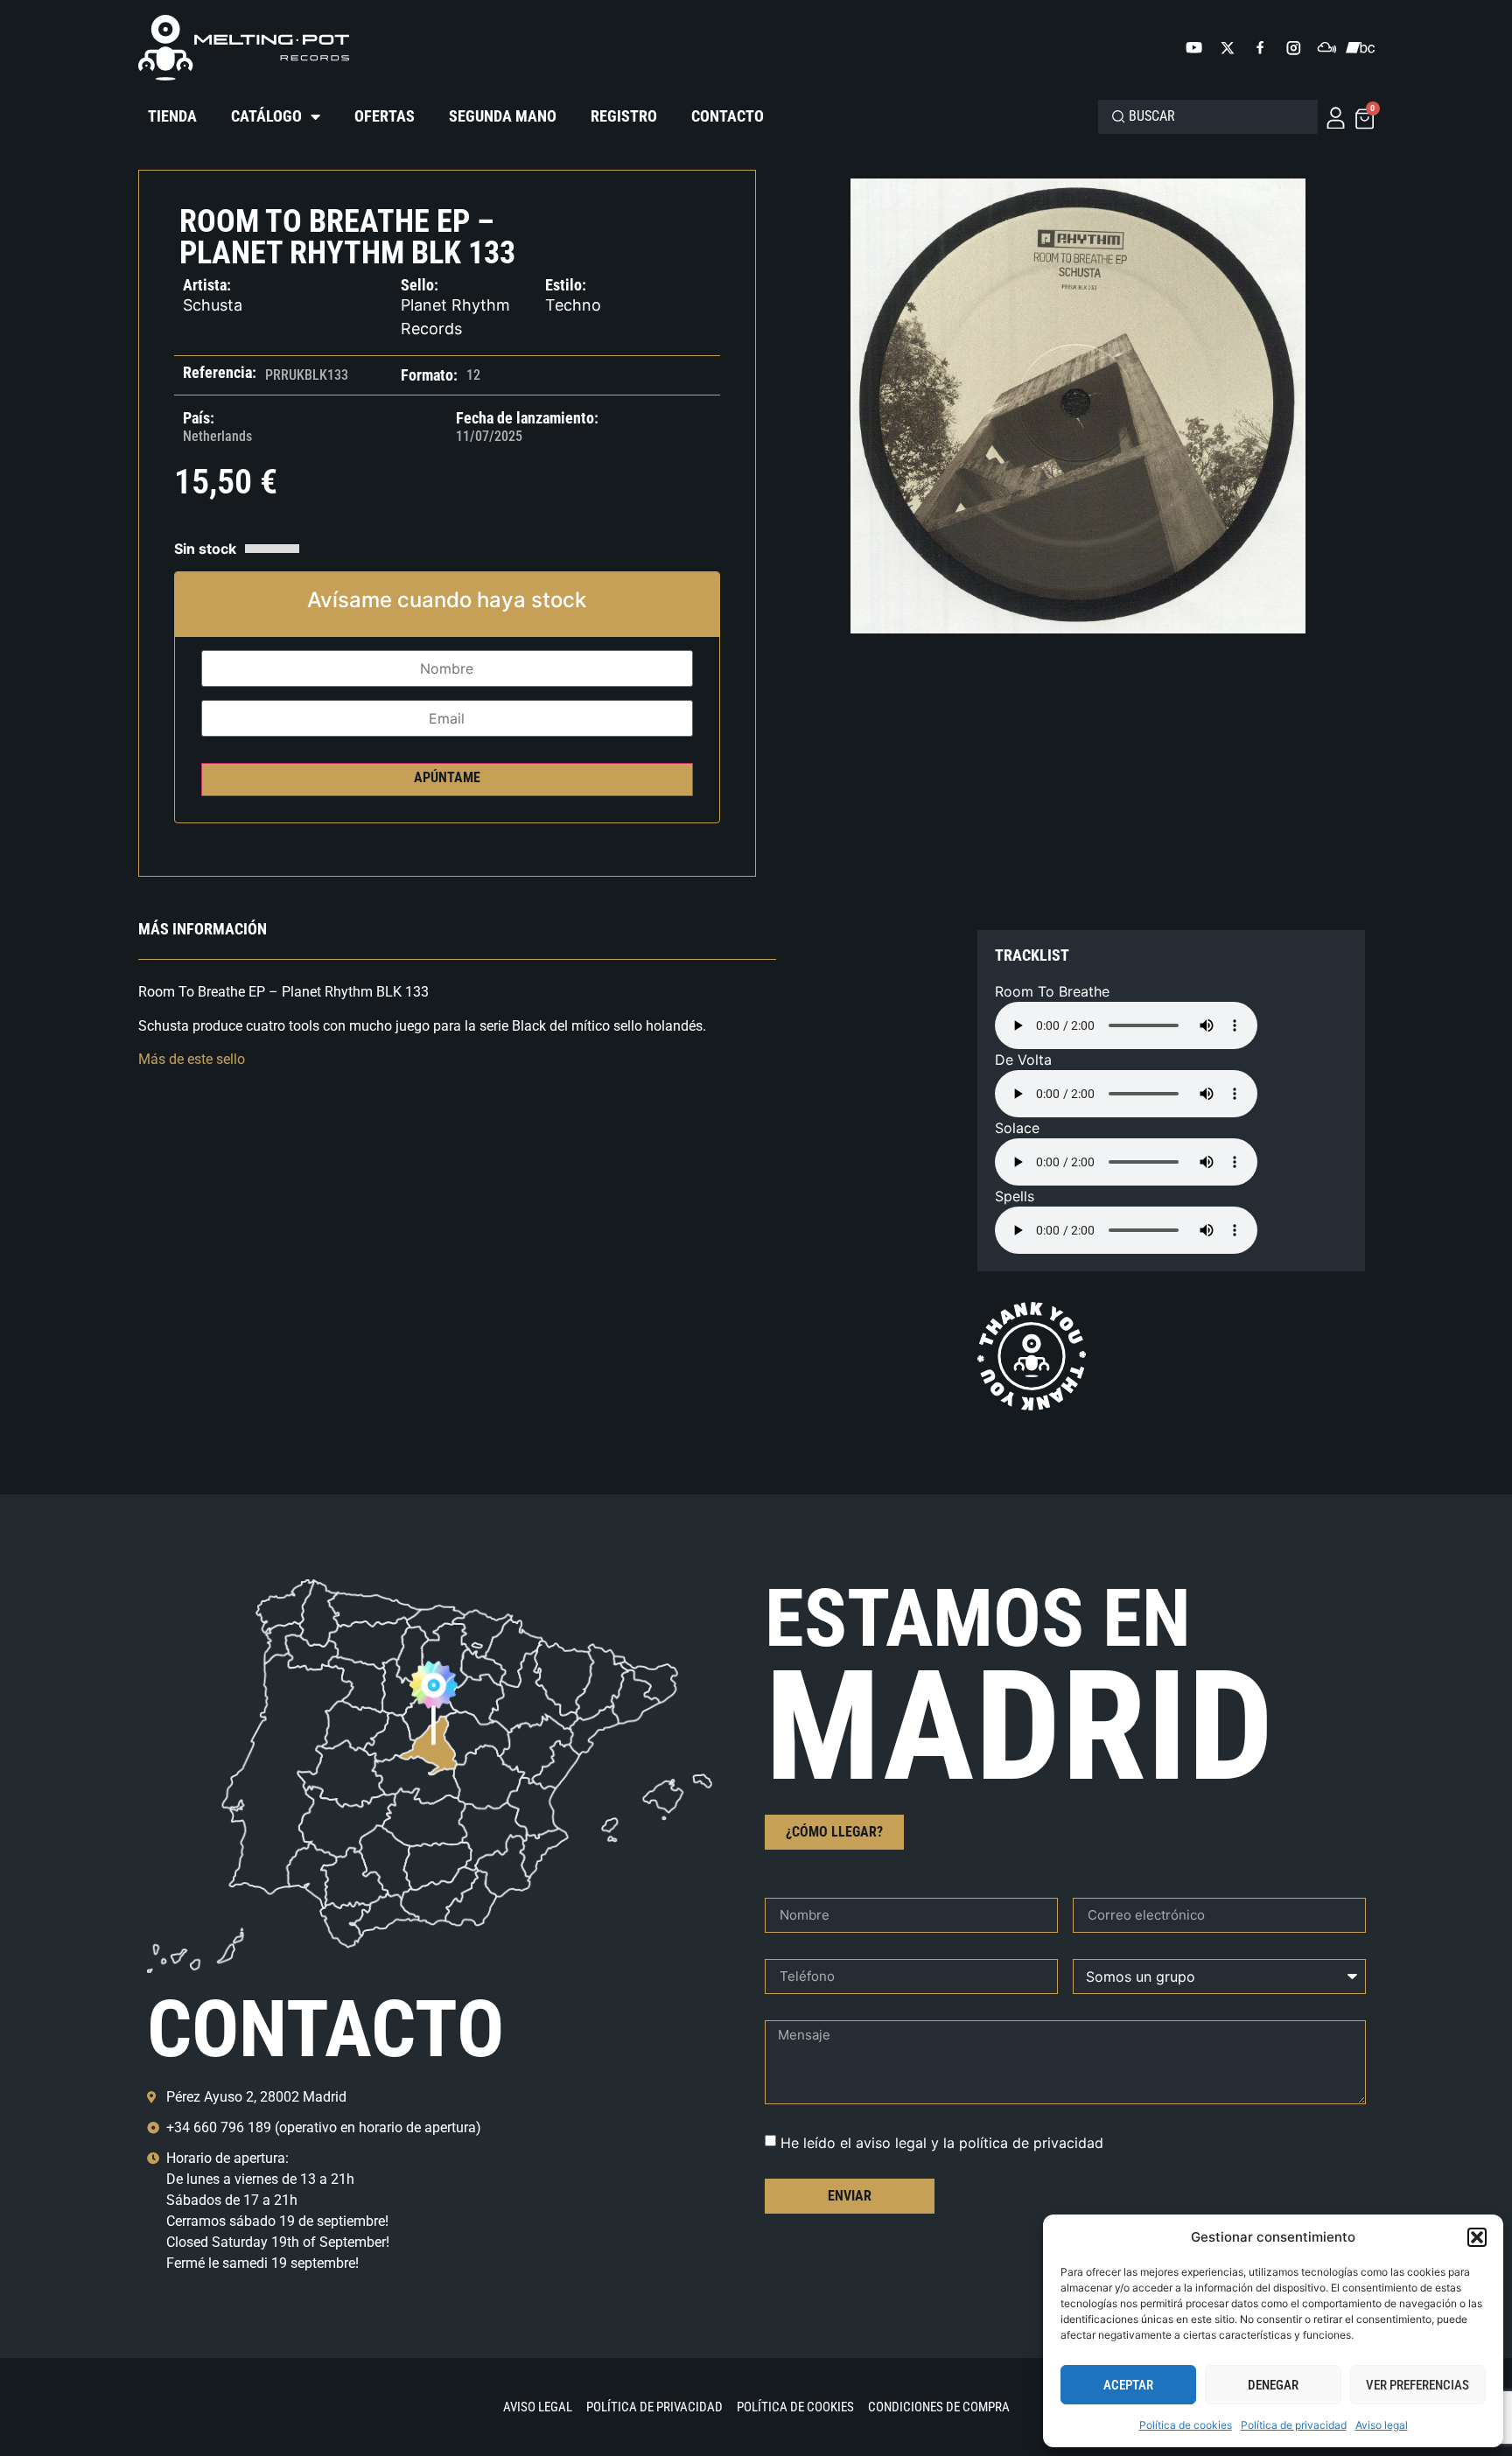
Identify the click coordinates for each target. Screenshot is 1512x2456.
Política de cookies (1186, 2425)
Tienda (172, 116)
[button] (1477, 2237)
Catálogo (266, 116)
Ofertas (385, 116)
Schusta (213, 305)
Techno (573, 305)
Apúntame (447, 777)
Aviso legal (1382, 2425)
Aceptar (1128, 2385)
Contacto (728, 116)
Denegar (1273, 2385)
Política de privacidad (1294, 2425)
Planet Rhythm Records (455, 317)
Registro (624, 116)
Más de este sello (192, 1059)
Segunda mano (503, 116)
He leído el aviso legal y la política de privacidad (942, 2142)
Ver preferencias (1417, 2385)
